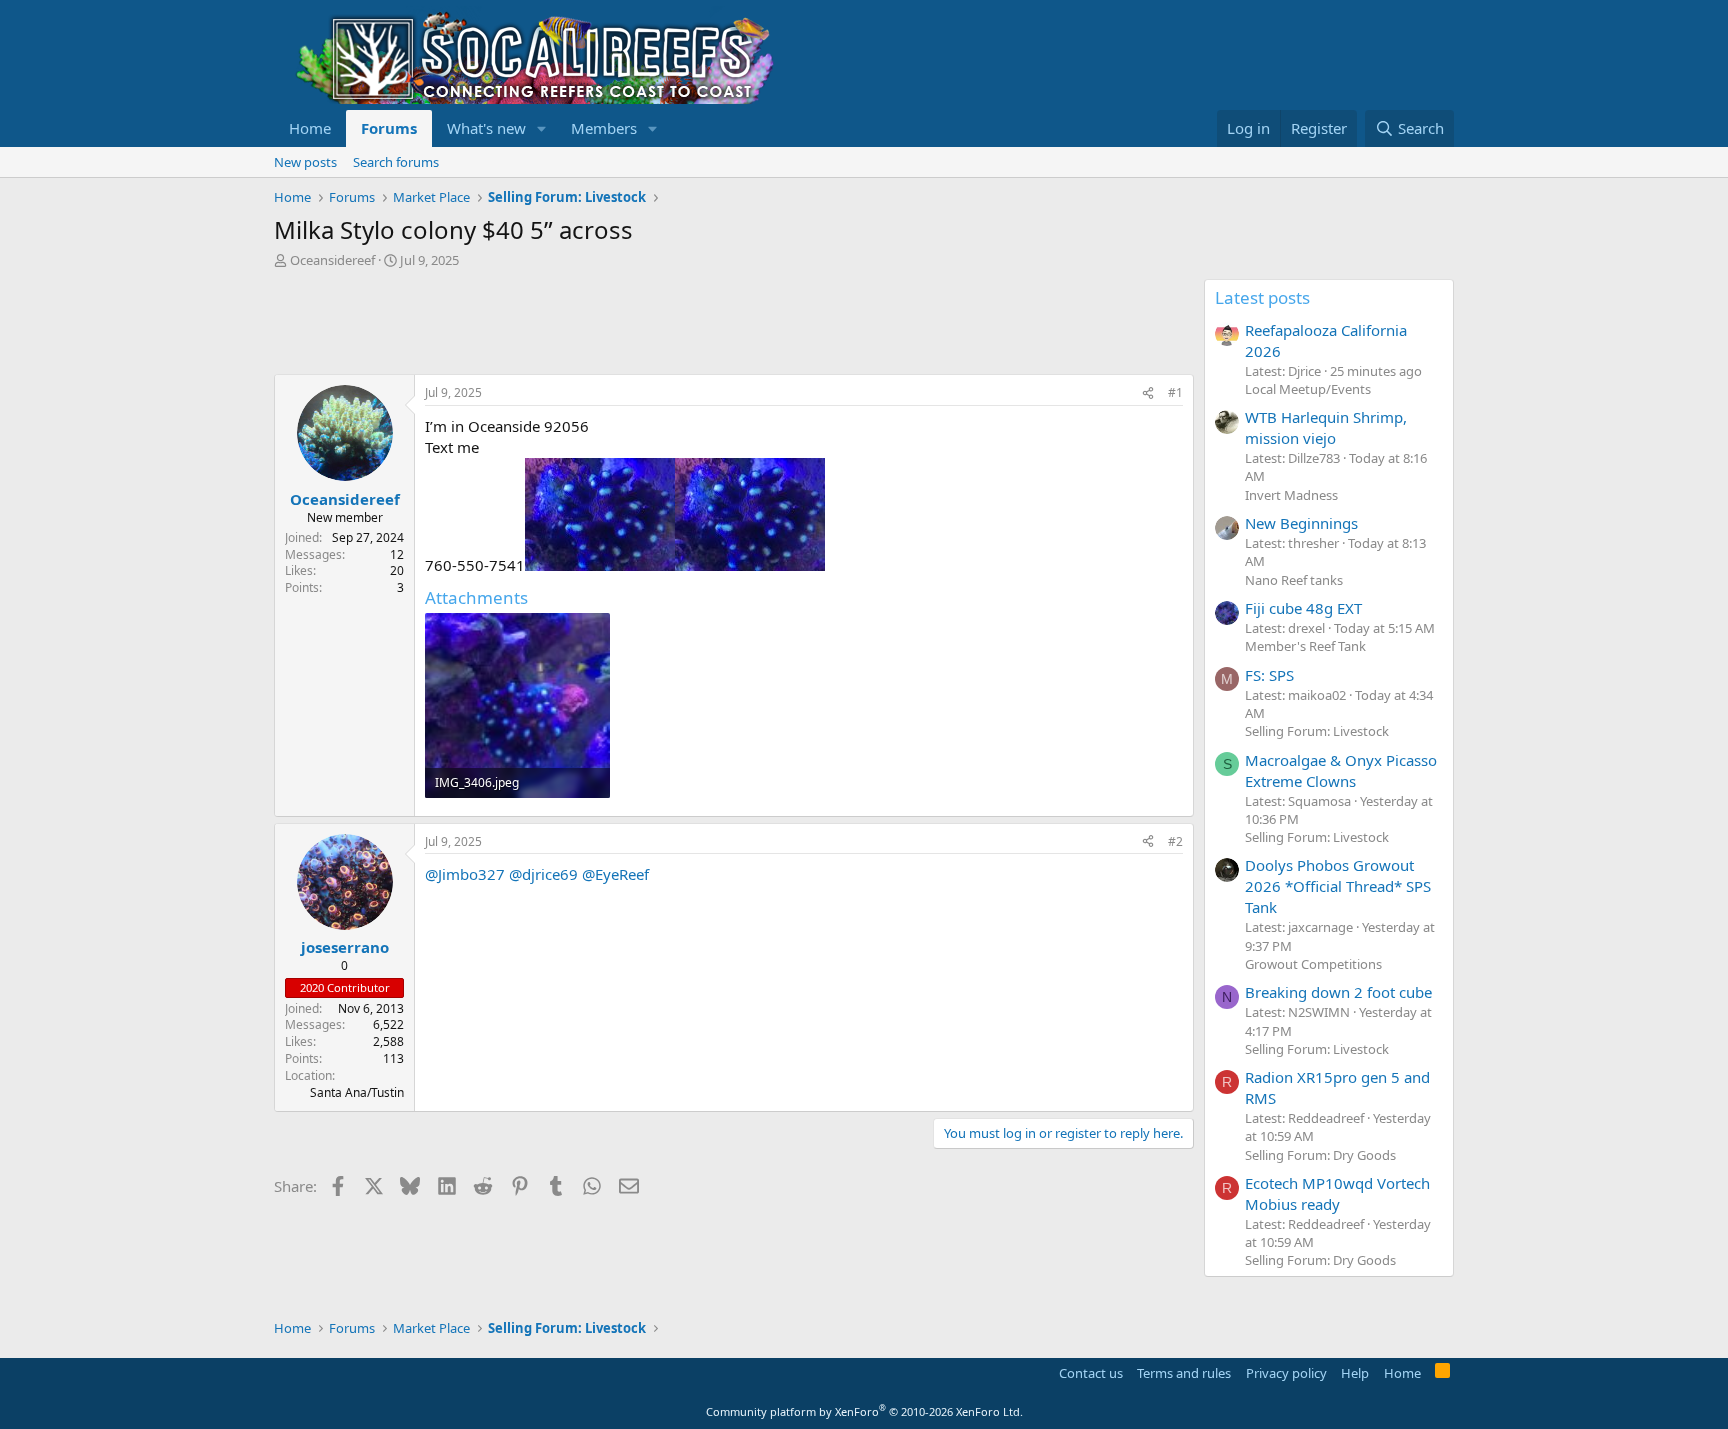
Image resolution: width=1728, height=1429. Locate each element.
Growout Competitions (1313, 964)
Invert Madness (1291, 495)
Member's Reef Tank (1305, 646)
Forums (389, 128)
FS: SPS (1269, 675)
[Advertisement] (638, 324)
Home (310, 128)
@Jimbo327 (465, 874)
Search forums (396, 162)
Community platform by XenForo (864, 1411)
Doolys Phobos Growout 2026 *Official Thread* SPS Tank (1338, 886)
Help (1355, 1373)
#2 (1175, 841)
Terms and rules (1184, 1373)
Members (604, 128)
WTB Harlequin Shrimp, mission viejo (1326, 427)
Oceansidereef (332, 260)
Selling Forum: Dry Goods (1320, 1155)
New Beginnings (1301, 523)
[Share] (1148, 393)
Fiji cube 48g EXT (1303, 608)
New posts (305, 162)
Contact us (1091, 1373)
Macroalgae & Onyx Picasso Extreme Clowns (1341, 770)
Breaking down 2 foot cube (1338, 992)
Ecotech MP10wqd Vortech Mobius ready (1337, 1193)
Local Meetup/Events (1308, 389)
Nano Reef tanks (1294, 580)
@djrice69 (543, 874)
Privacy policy (1286, 1373)
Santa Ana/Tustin (357, 1092)
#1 (1175, 392)
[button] (542, 128)
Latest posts (1262, 297)
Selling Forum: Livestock (1317, 731)
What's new (486, 128)
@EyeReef (615, 874)
